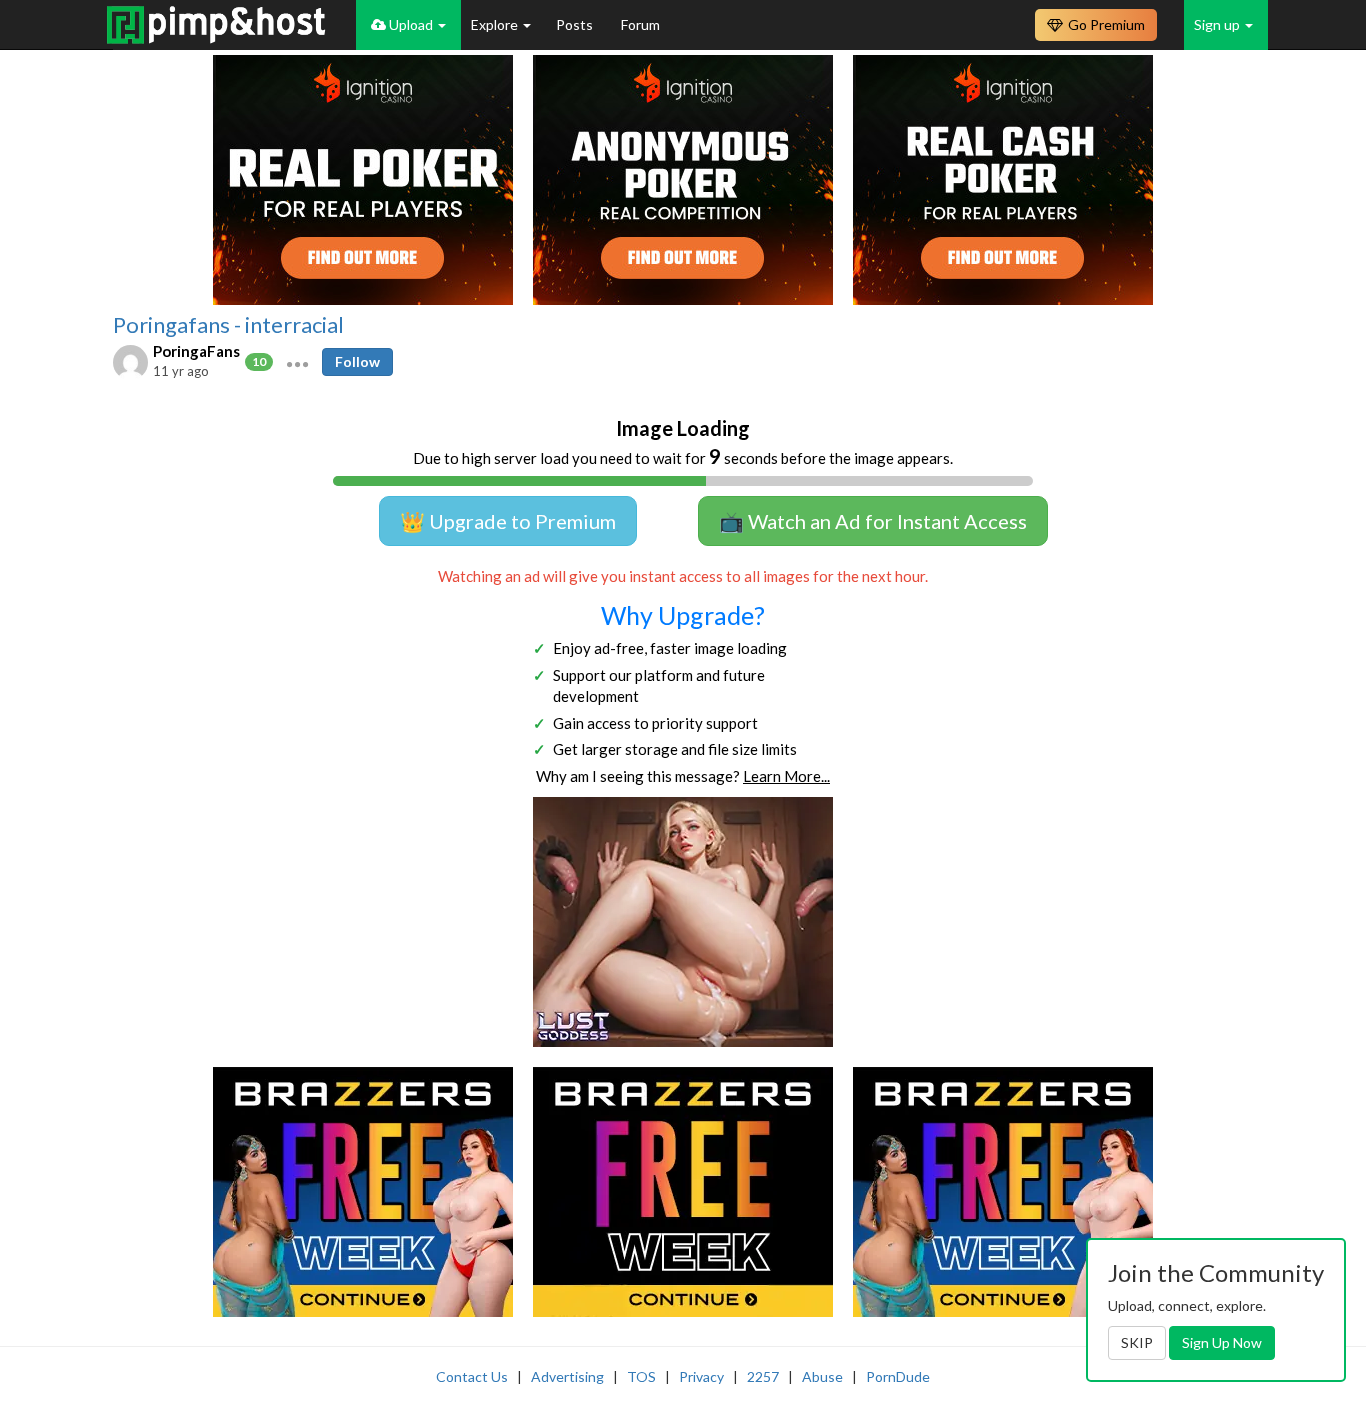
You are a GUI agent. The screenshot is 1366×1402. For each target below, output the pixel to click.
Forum (640, 24)
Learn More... (786, 776)
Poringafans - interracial (228, 325)
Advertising (567, 1376)
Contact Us (472, 1376)
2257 (763, 1376)
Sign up (1218, 24)
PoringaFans (196, 351)
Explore (496, 24)
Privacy (701, 1376)
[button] (297, 362)
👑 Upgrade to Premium (508, 521)
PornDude (898, 1376)
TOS (641, 1376)
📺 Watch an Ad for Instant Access (873, 521)
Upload (411, 24)
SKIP (1137, 1342)
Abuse (822, 1376)
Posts (576, 24)
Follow (357, 361)
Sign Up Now (1222, 1342)
